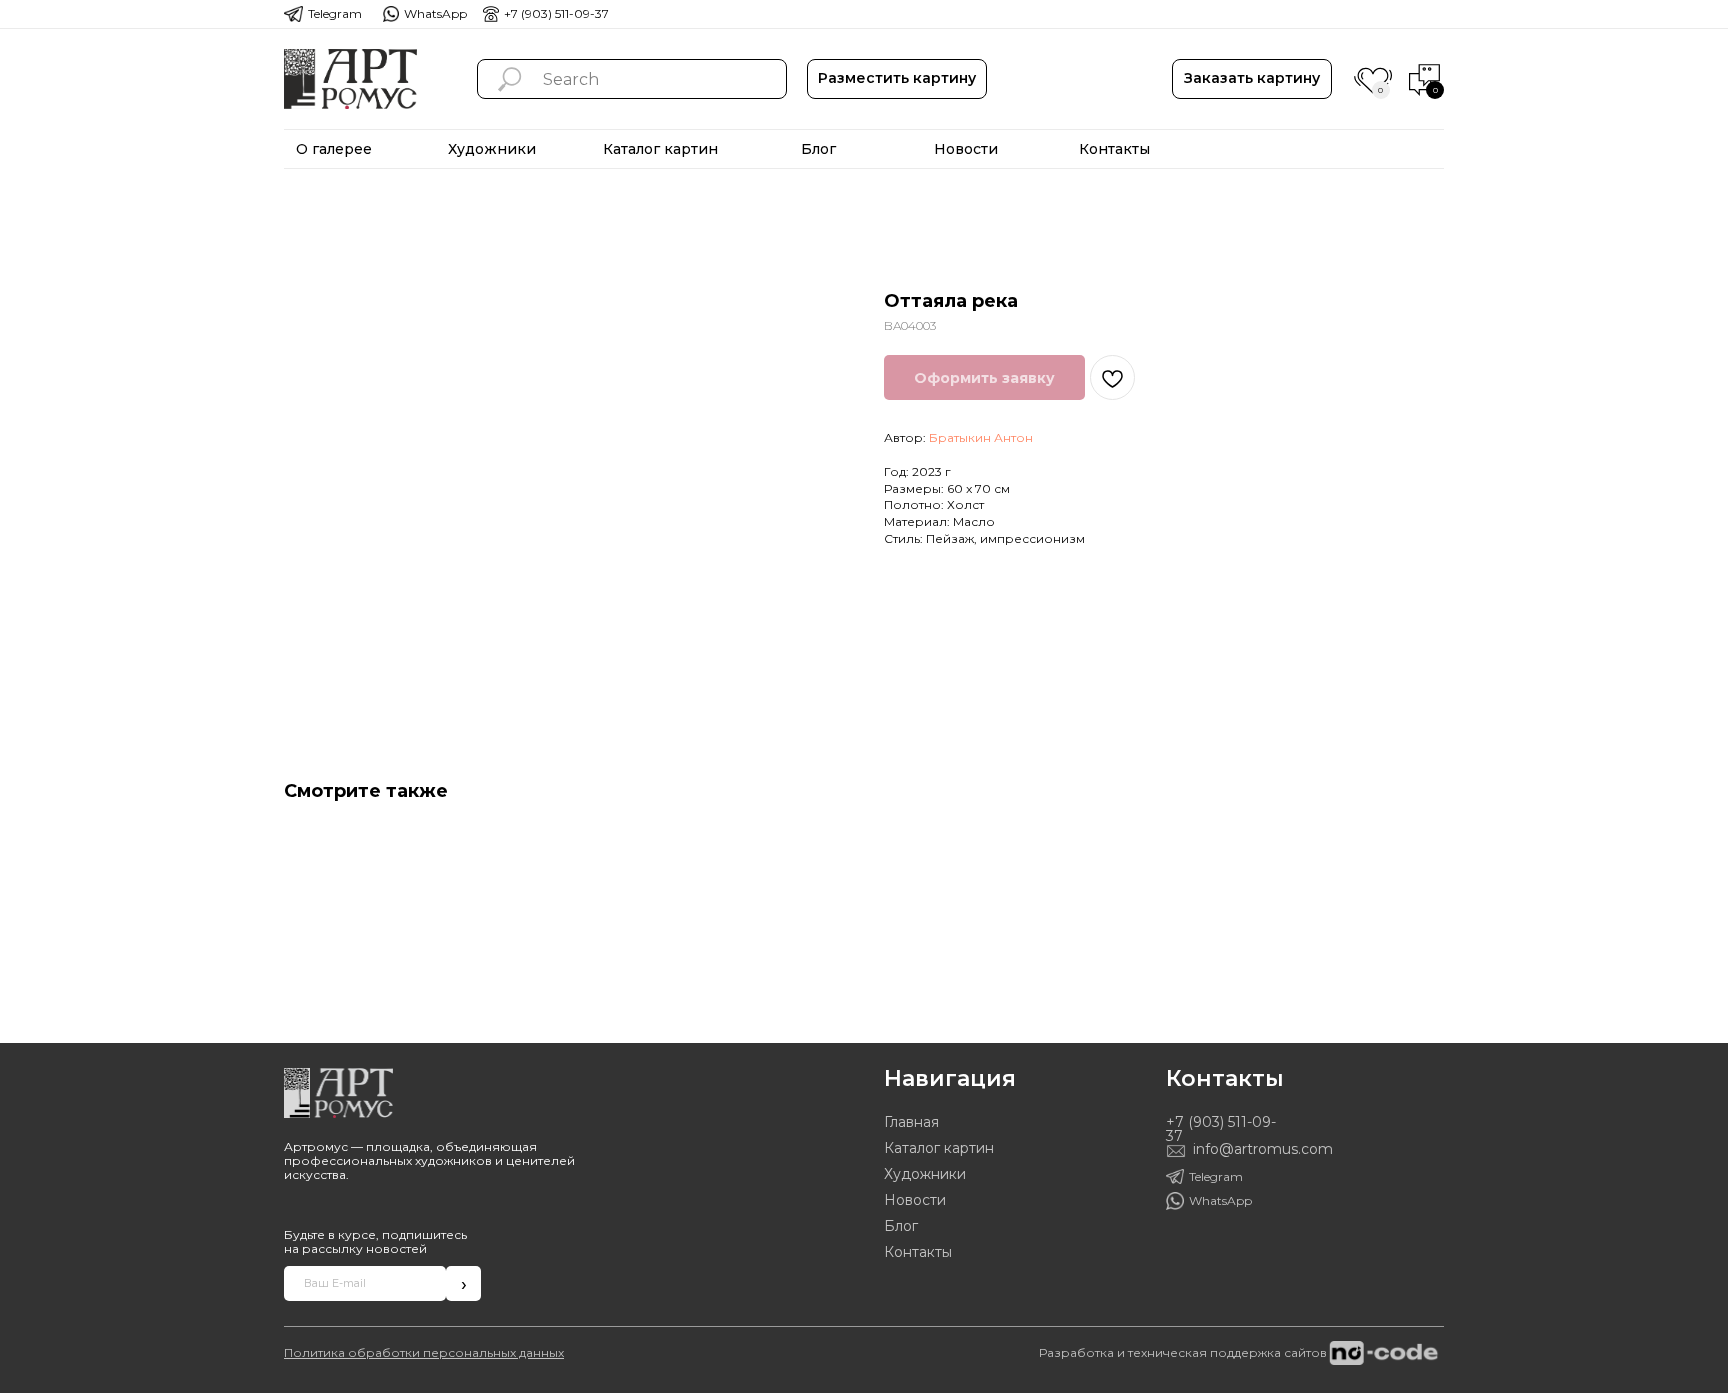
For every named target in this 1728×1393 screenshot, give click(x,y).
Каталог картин (939, 1148)
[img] (350, 79)
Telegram (335, 13)
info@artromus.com (1263, 1149)
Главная (911, 1122)
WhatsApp (435, 13)
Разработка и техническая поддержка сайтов (1183, 1352)
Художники (925, 1174)
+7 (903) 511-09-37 (556, 13)
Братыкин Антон (981, 437)
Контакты (918, 1252)
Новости (915, 1200)
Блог (901, 1226)
